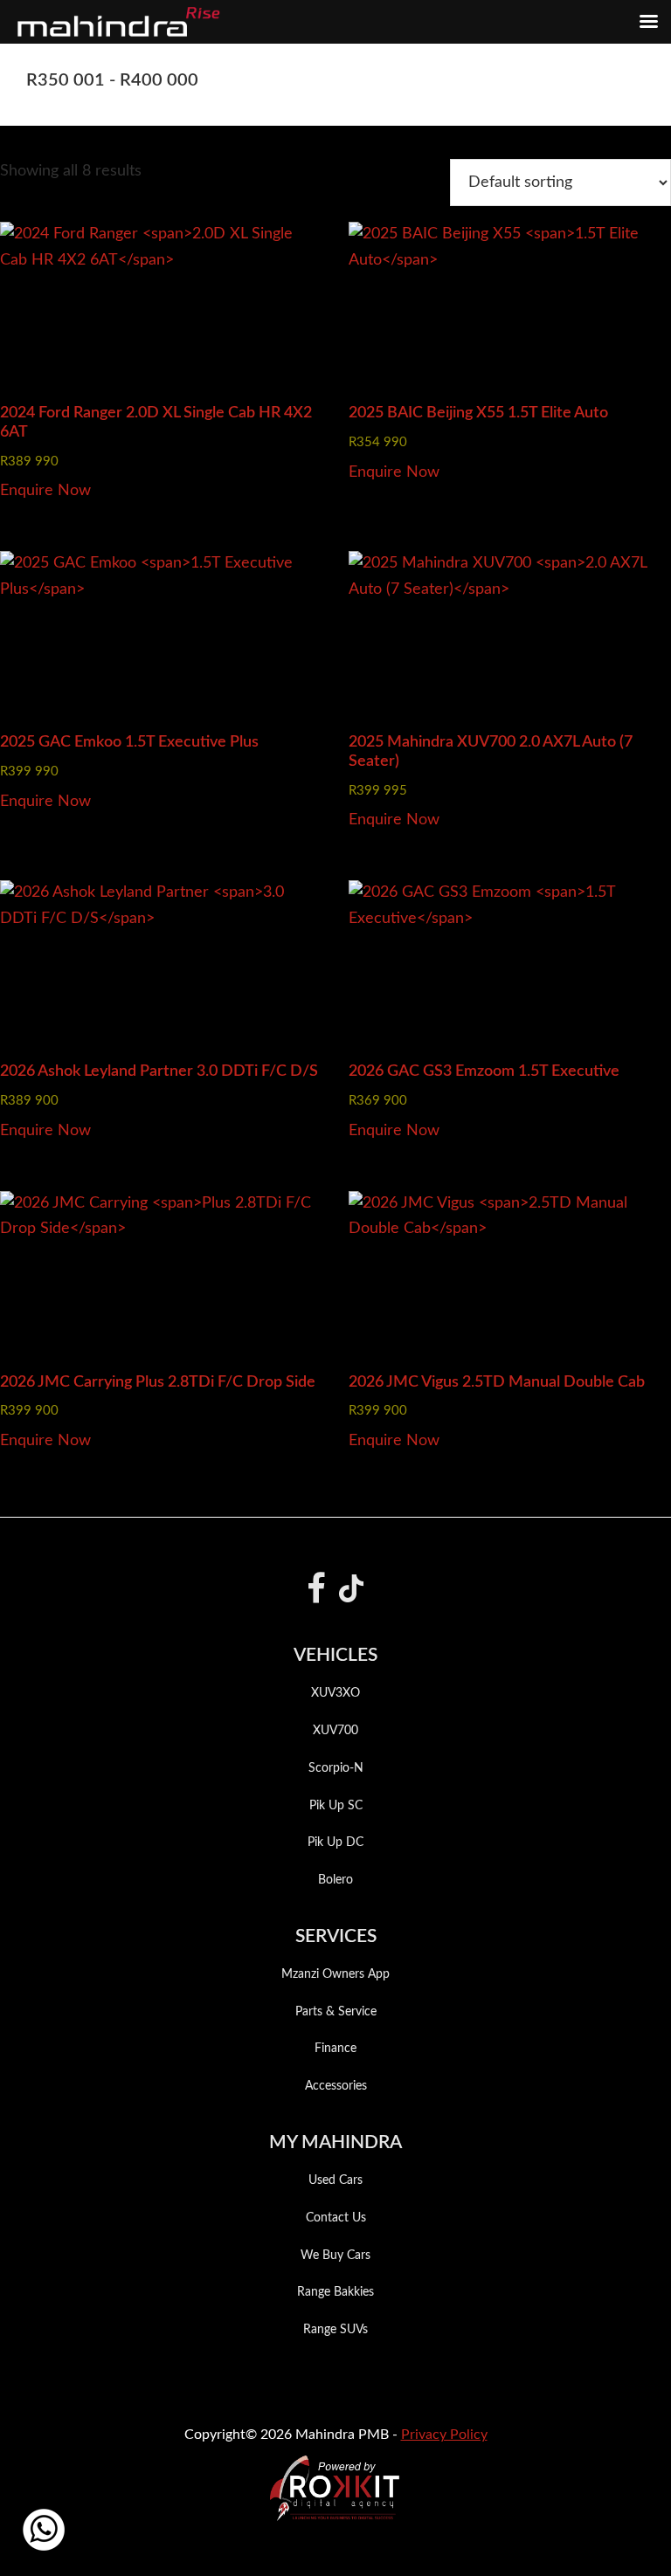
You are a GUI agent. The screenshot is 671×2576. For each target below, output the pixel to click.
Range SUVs (335, 2330)
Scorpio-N (336, 1768)
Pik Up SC (336, 1806)
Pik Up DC (335, 1842)
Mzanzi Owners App (335, 1974)
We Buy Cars (335, 2256)
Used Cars (335, 2180)
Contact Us (336, 2218)
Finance (335, 2049)
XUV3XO (335, 1693)
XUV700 (335, 1731)
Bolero (335, 1880)
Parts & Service (336, 2012)
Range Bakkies (335, 2292)
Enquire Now (45, 491)
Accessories (336, 2086)
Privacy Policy (444, 2435)
